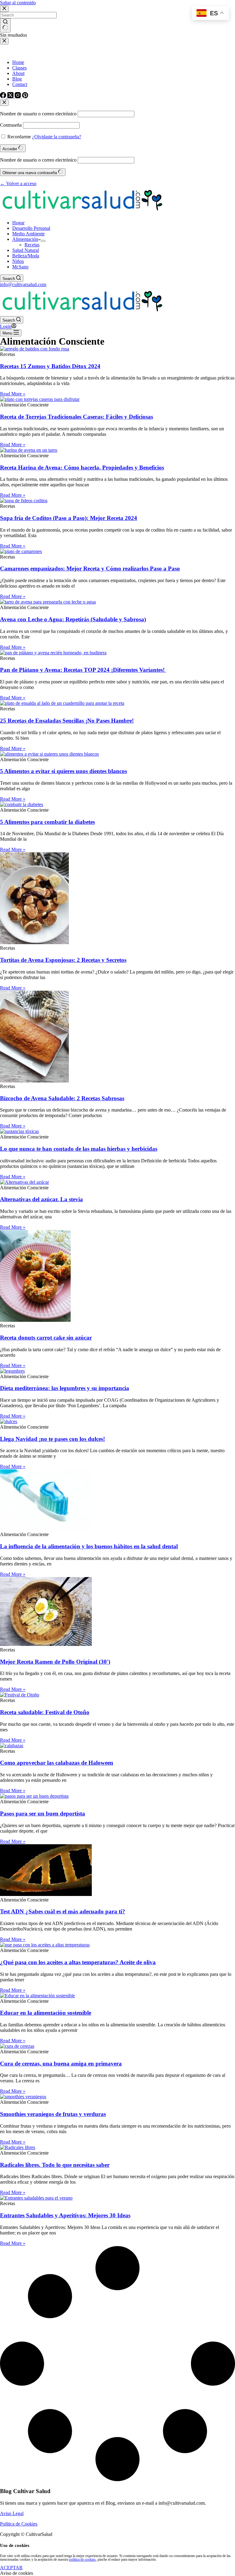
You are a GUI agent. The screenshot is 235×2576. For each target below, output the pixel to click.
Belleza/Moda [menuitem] (26, 256)
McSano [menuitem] (20, 267)
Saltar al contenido (18, 3)
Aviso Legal (12, 2513)
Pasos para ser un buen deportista (43, 1813)
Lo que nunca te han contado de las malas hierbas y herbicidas (79, 1149)
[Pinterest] (25, 97)
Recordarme (19, 137)
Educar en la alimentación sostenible (46, 2013)
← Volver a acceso (18, 183)
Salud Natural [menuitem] (26, 250)
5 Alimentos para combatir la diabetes (47, 822)
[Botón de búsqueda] (5, 25)
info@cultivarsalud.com (23, 284)
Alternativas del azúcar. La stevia (41, 1199)
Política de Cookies (19, 2524)
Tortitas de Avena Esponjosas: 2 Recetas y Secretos (63, 960)
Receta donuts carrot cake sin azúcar (46, 1338)
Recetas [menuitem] (32, 245)
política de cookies (82, 2559)
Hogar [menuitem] (18, 223)
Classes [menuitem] (19, 68)
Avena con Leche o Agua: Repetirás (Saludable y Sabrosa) (73, 619)
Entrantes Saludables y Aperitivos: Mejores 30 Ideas (65, 2215)
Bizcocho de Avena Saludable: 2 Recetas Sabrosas (62, 1098)
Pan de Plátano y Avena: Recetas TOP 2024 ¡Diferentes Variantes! (83, 670)
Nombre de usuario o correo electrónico (38, 114)
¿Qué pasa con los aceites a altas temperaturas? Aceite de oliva (78, 1962)
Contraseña (11, 125)
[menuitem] (43, 241)
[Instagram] (18, 97)
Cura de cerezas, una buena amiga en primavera (61, 2064)
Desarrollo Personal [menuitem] (31, 228)
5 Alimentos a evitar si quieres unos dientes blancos (63, 771)
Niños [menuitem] (18, 261)
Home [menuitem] (18, 62)
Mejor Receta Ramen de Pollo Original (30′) (55, 1662)
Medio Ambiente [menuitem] (28, 234)
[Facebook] (4, 97)
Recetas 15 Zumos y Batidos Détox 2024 (50, 366)
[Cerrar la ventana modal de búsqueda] (4, 9)
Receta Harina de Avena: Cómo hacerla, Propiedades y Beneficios (82, 467)
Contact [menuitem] (20, 84)
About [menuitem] (18, 73)
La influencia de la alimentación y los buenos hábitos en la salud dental (89, 1546)
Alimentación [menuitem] (25, 239)
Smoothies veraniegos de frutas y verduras (53, 2114)
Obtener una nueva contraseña (30, 173)
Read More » (13, 394)
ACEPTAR (11, 2568)
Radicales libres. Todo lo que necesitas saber (55, 2165)
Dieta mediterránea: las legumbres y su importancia (65, 1388)
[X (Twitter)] (11, 97)
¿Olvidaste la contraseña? (57, 137)
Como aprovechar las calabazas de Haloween (57, 1763)
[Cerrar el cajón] (4, 41)
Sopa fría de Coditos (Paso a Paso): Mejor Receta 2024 (69, 518)
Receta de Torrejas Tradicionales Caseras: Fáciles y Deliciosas (76, 417)
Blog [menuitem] (17, 79)
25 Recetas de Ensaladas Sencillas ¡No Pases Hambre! (67, 721)
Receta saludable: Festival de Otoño (45, 1712)
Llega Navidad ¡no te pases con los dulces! (52, 1439)
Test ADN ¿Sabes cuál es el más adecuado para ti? (63, 1911)
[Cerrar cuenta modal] (4, 103)
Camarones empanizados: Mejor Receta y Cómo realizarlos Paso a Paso (90, 568)
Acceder (10, 149)
